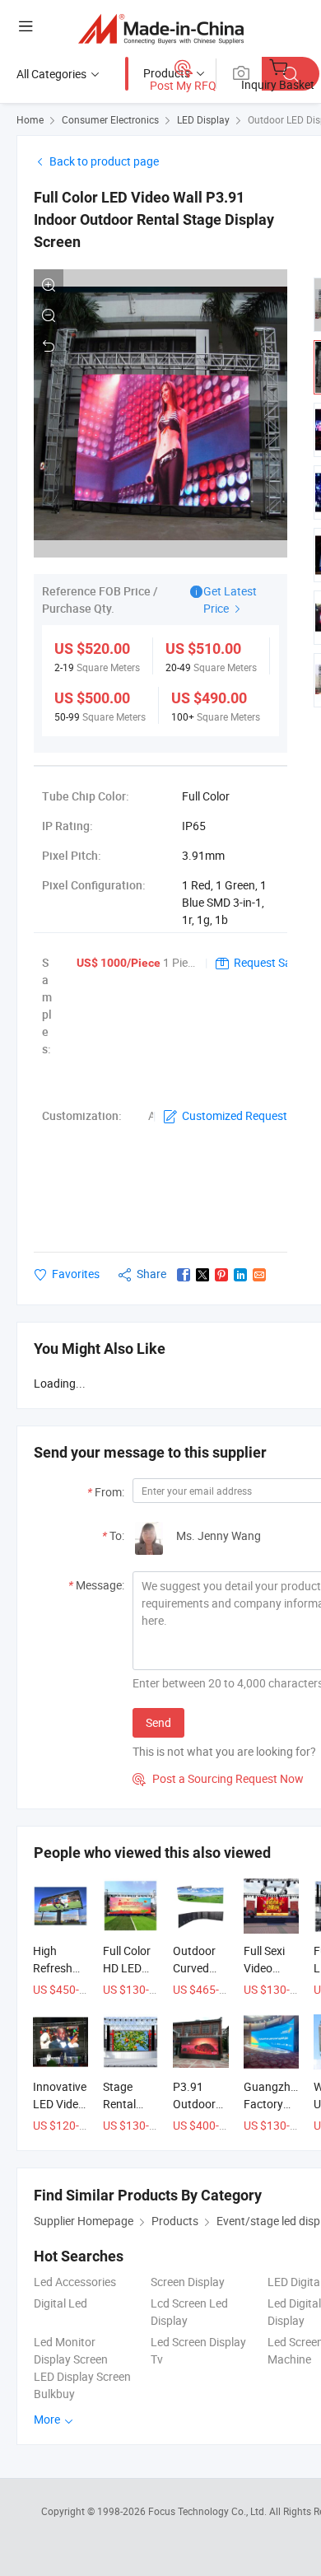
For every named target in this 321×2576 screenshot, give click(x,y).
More (48, 2419)
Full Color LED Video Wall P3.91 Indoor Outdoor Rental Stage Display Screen (154, 219)
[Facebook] (184, 1275)
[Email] (259, 1275)
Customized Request (235, 1115)
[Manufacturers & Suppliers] (161, 28)
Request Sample (275, 962)
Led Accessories (75, 2282)
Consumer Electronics (110, 119)
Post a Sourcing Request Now (218, 1778)
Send (158, 1722)
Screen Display (188, 2282)
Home (30, 119)
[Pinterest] (221, 1275)
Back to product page (104, 161)
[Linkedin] (240, 1275)
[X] (202, 1275)
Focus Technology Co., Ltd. (209, 2511)
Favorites (76, 1274)
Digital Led (60, 2303)
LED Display (203, 119)
